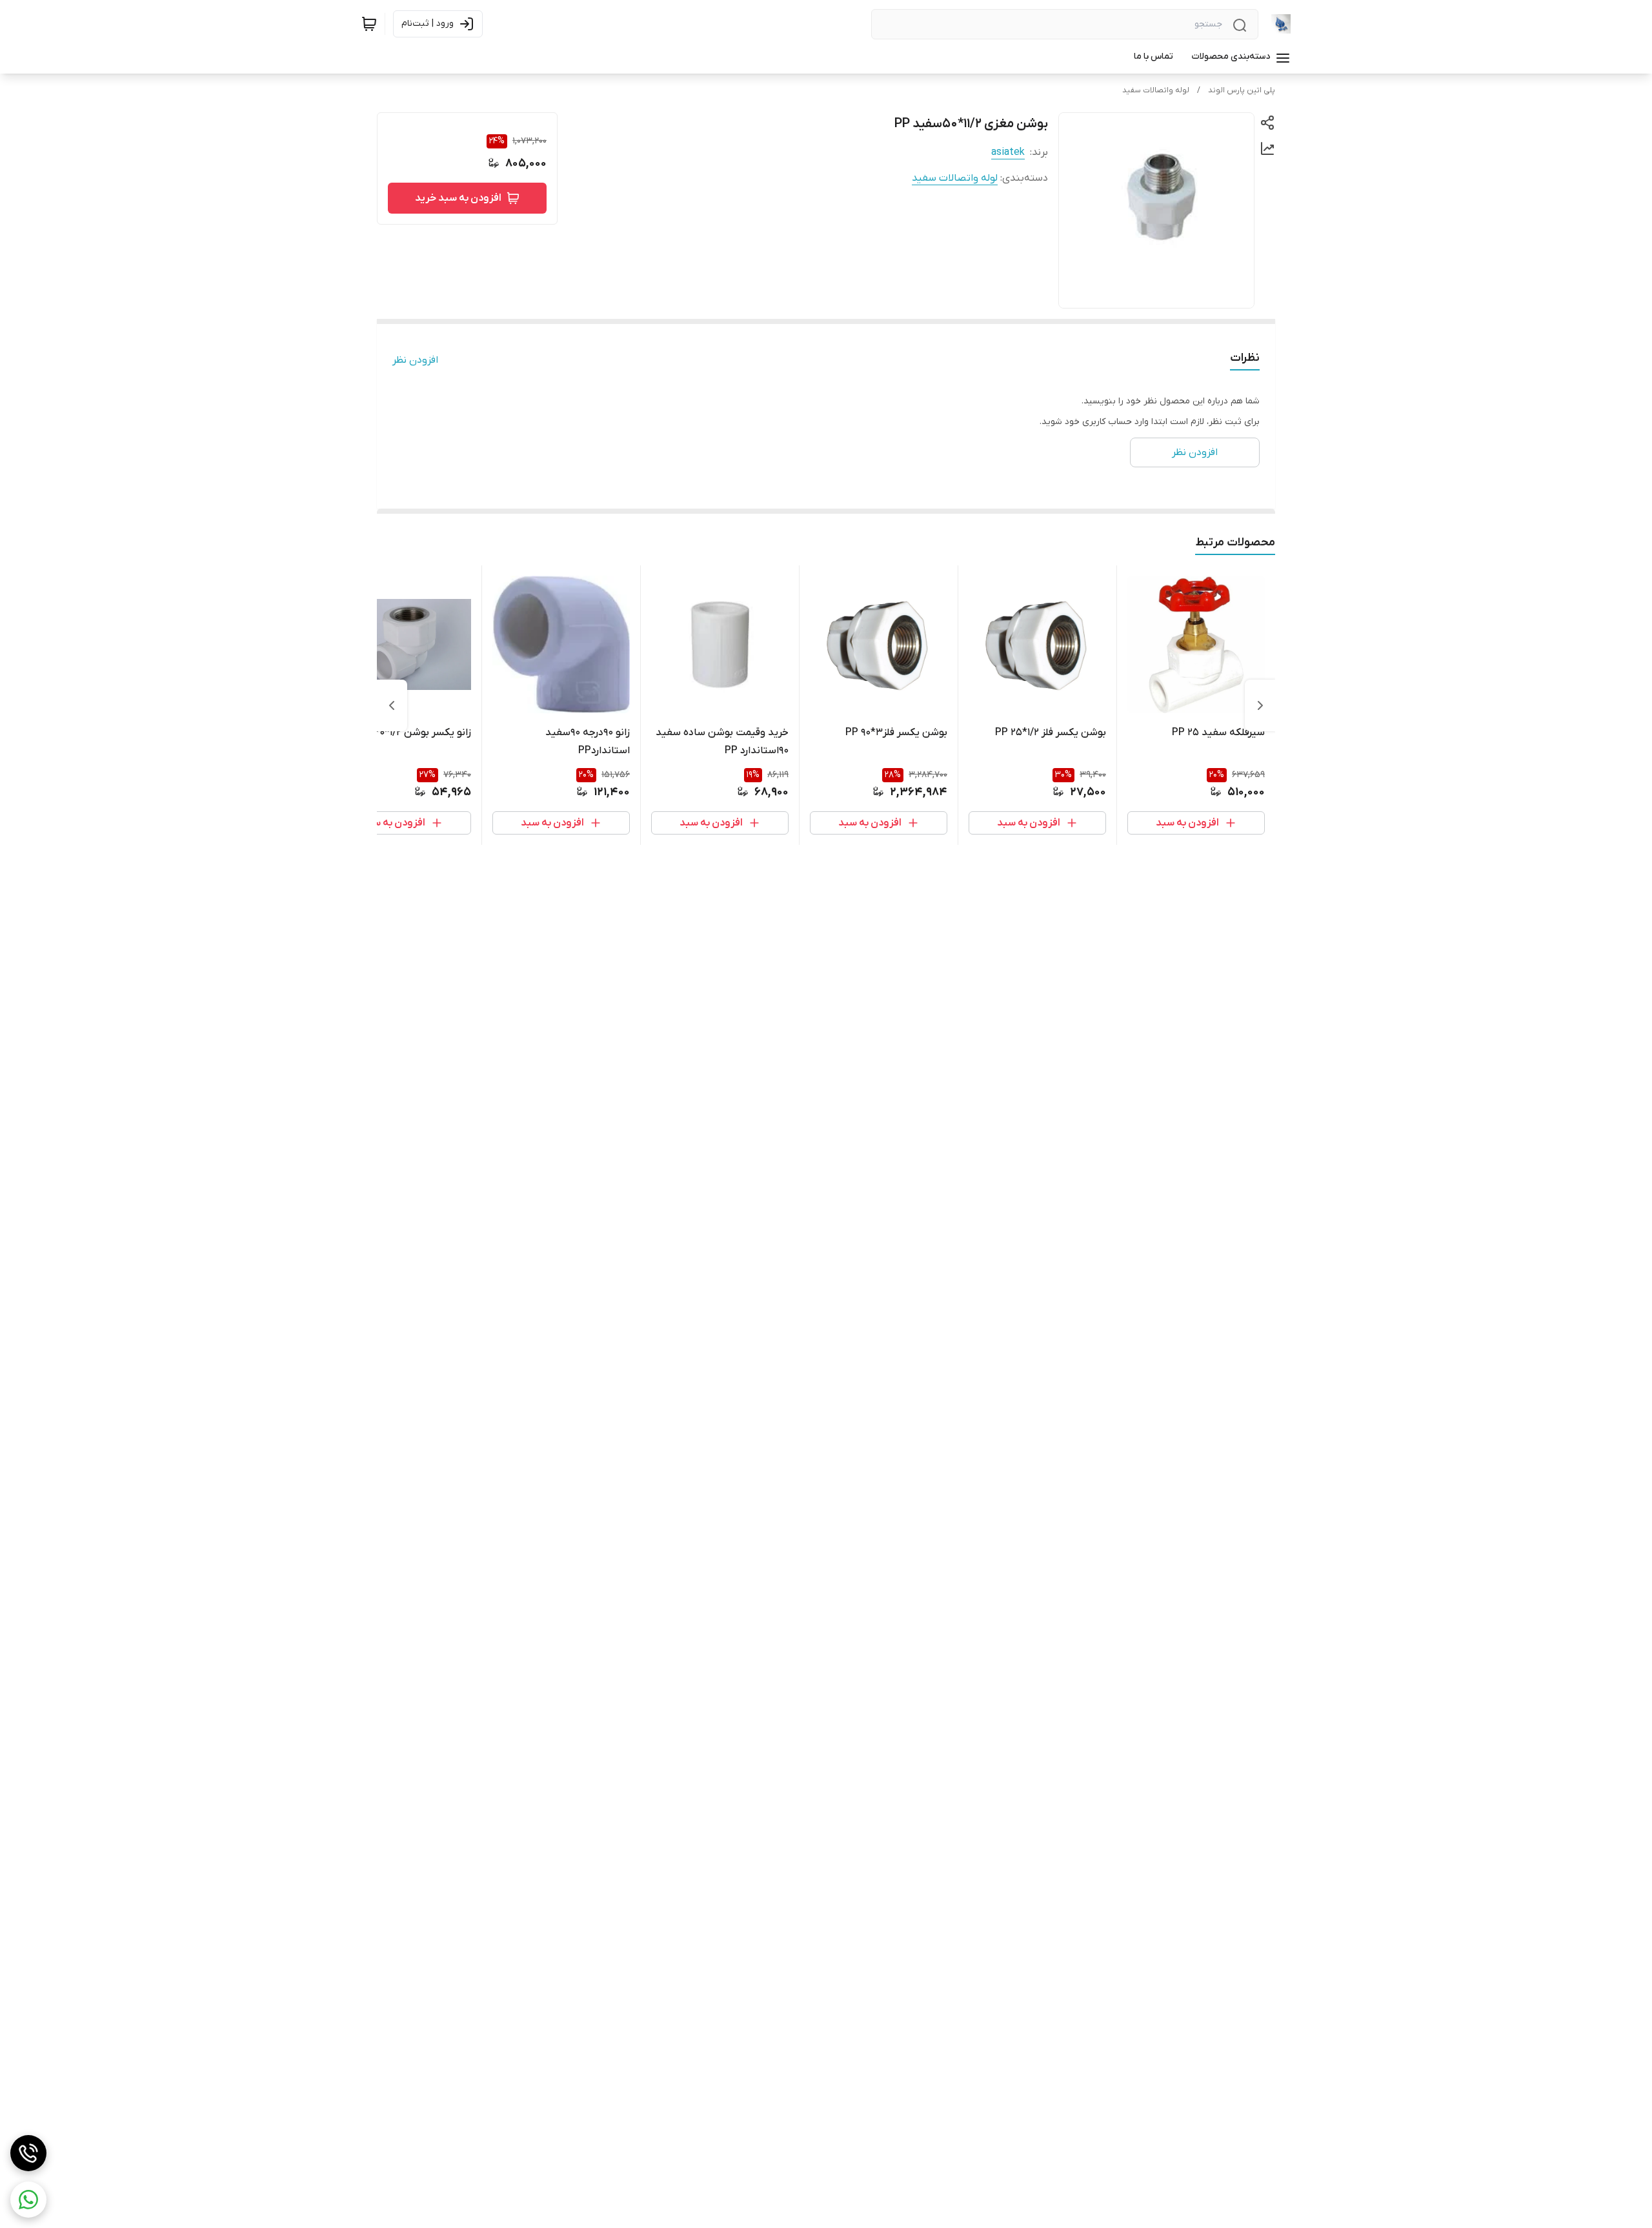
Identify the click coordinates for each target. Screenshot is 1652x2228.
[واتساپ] (28, 2200)
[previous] (1260, 705)
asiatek (1008, 152)
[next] (392, 705)
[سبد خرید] (369, 24)
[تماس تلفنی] (28, 2153)
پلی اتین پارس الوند (1242, 90)
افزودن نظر (415, 360)
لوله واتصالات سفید (1156, 90)
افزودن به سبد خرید (458, 198)
